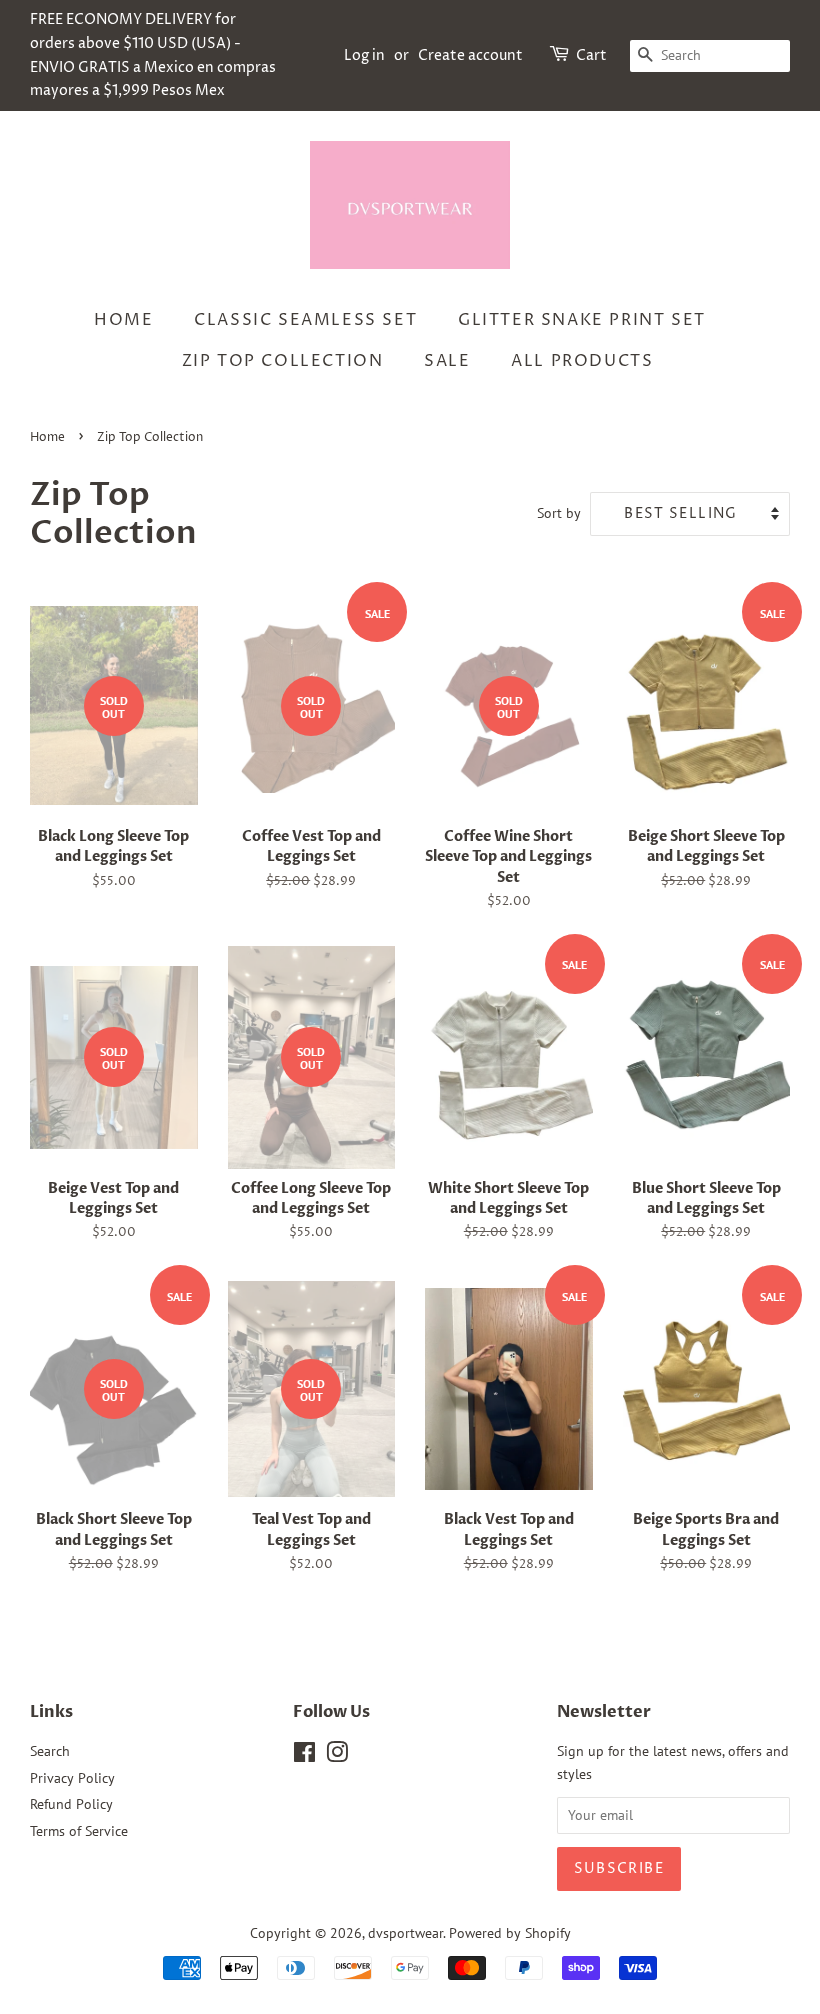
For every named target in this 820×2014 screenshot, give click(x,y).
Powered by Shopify (510, 1933)
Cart (591, 55)
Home (123, 320)
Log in (364, 55)
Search (50, 1751)
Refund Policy (71, 1804)
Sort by (559, 512)
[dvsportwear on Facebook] (304, 1756)
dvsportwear (405, 1933)
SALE (447, 361)
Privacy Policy (72, 1778)
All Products (582, 361)
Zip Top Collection (283, 361)
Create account (470, 55)
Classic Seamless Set (305, 320)
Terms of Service (79, 1831)
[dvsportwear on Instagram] (337, 1756)
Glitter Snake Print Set (582, 320)
